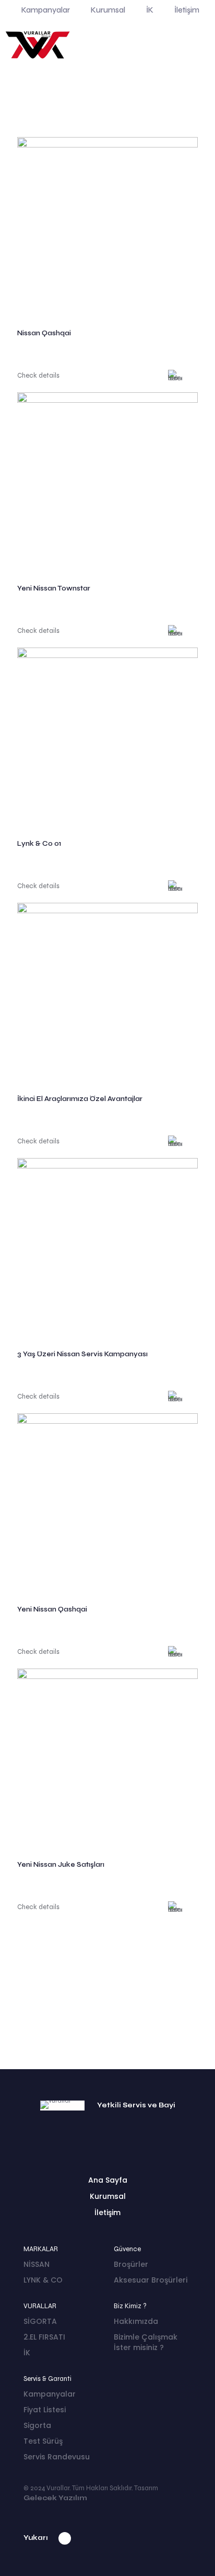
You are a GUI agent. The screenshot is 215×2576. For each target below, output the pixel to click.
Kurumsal (108, 2196)
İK (27, 2353)
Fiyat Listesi (45, 2410)
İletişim (107, 2212)
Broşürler (131, 2264)
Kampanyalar (50, 2394)
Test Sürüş (43, 2441)
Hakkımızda (136, 2321)
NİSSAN (37, 2264)
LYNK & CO (43, 2280)
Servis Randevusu (57, 2457)
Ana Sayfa (108, 2180)
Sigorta (37, 2425)
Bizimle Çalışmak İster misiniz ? (146, 2342)
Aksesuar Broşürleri (151, 2280)
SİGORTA (40, 2321)
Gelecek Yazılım (55, 2498)
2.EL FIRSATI (44, 2337)
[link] (107, 228)
